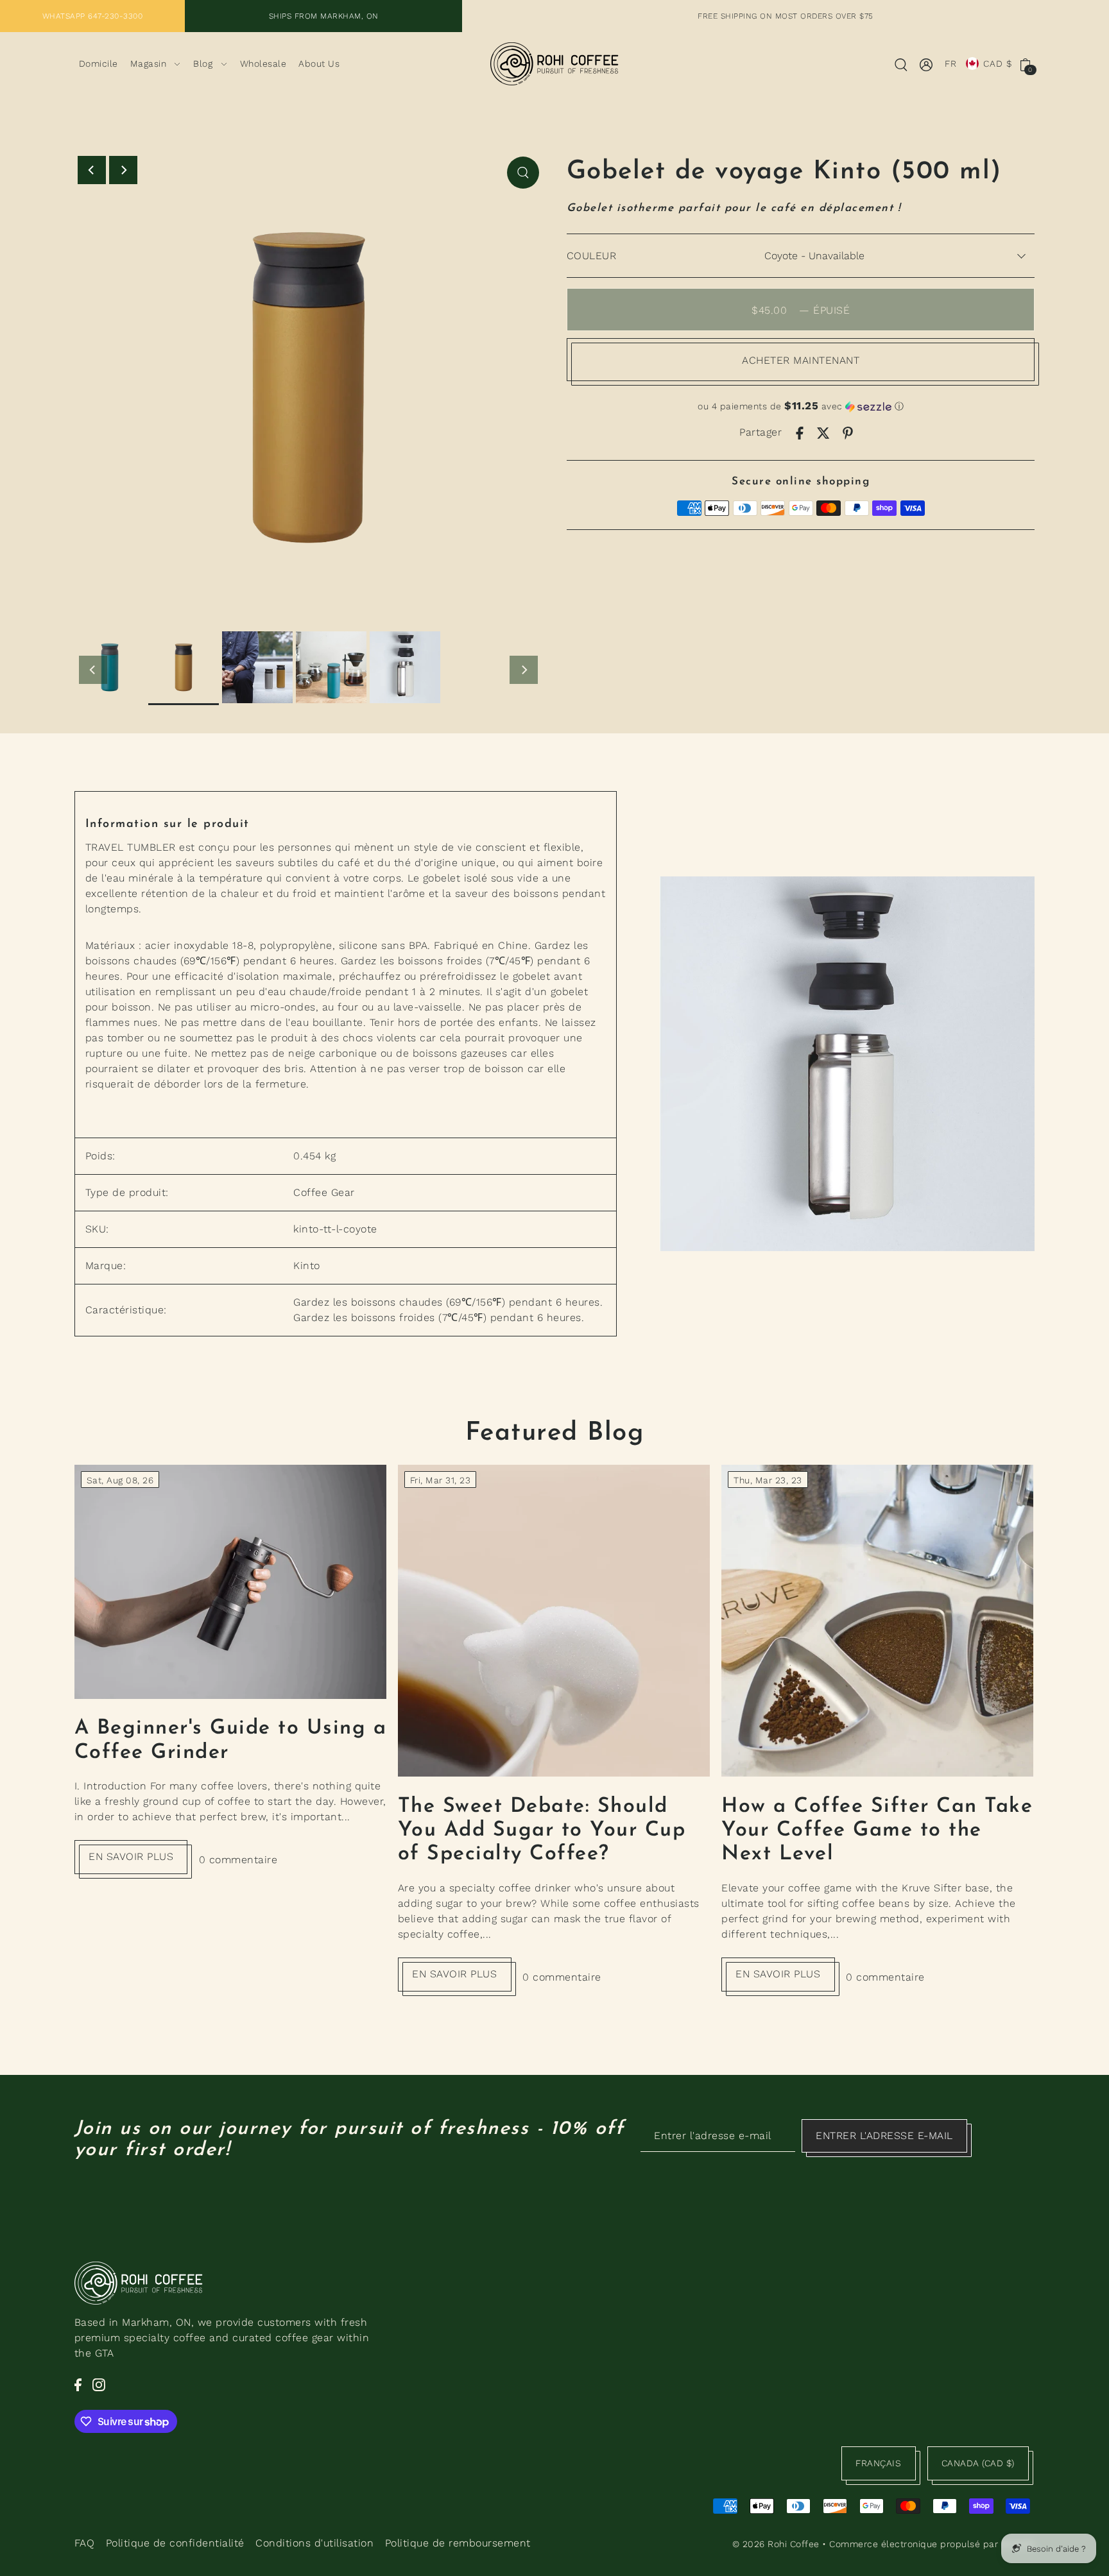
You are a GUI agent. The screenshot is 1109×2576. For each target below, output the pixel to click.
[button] (801, 406)
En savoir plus (131, 1856)
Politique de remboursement (458, 2543)
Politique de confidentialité (175, 2543)
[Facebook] (78, 2384)
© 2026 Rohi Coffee (776, 2544)
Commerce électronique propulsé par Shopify (932, 2544)
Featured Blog (555, 1433)
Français (878, 2463)
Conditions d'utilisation (314, 2543)
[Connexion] (902, 64)
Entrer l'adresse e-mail (884, 2136)
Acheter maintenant (801, 360)
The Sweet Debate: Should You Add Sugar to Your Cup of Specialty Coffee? (542, 1831)
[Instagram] (99, 2384)
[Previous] (92, 170)
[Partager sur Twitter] (823, 432)
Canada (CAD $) (978, 2463)
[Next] (123, 170)
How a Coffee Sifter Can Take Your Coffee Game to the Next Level (877, 1831)
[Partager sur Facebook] (800, 432)
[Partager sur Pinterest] (848, 432)
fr (951, 64)
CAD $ (998, 64)
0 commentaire (238, 1860)
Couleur (592, 256)
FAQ (85, 2543)
